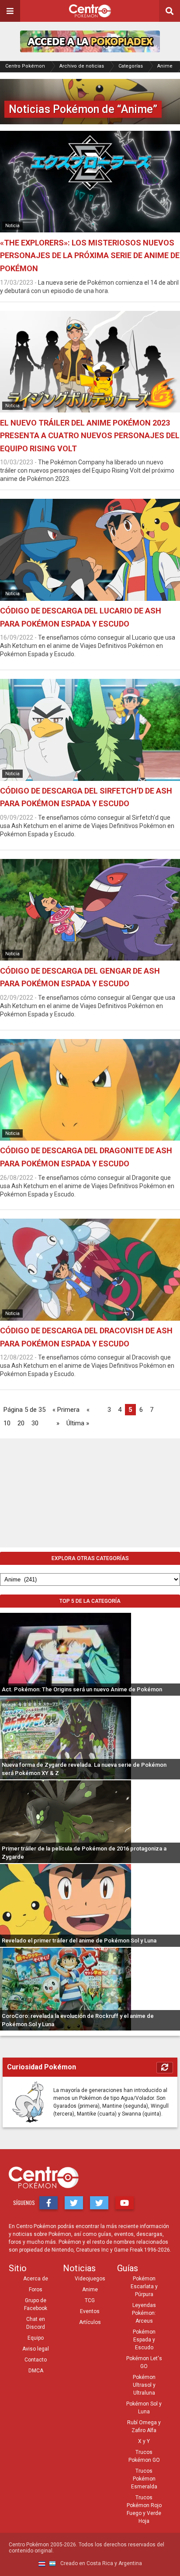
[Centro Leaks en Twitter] (99, 2203)
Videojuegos (90, 2279)
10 (7, 1423)
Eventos (90, 2311)
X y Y (144, 2441)
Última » (78, 1423)
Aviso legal (36, 2349)
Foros (36, 2290)
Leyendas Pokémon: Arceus (144, 2313)
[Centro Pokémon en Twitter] (74, 2203)
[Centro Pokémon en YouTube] (125, 2203)
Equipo (36, 2338)
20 (21, 1423)
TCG (90, 2300)
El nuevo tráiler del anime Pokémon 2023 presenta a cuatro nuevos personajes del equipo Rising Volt (90, 436)
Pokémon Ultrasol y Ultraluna (144, 2385)
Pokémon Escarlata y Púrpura (144, 2286)
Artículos (90, 2322)
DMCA (36, 2371)
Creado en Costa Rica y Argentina (100, 2563)
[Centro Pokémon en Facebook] (48, 2203)
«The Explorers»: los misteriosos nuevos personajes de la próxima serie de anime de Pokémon (90, 256)
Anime (165, 66)
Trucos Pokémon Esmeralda (144, 2479)
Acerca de (36, 2279)
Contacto (36, 2360)
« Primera (66, 1410)
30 (35, 1423)
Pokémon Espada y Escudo (144, 2340)
